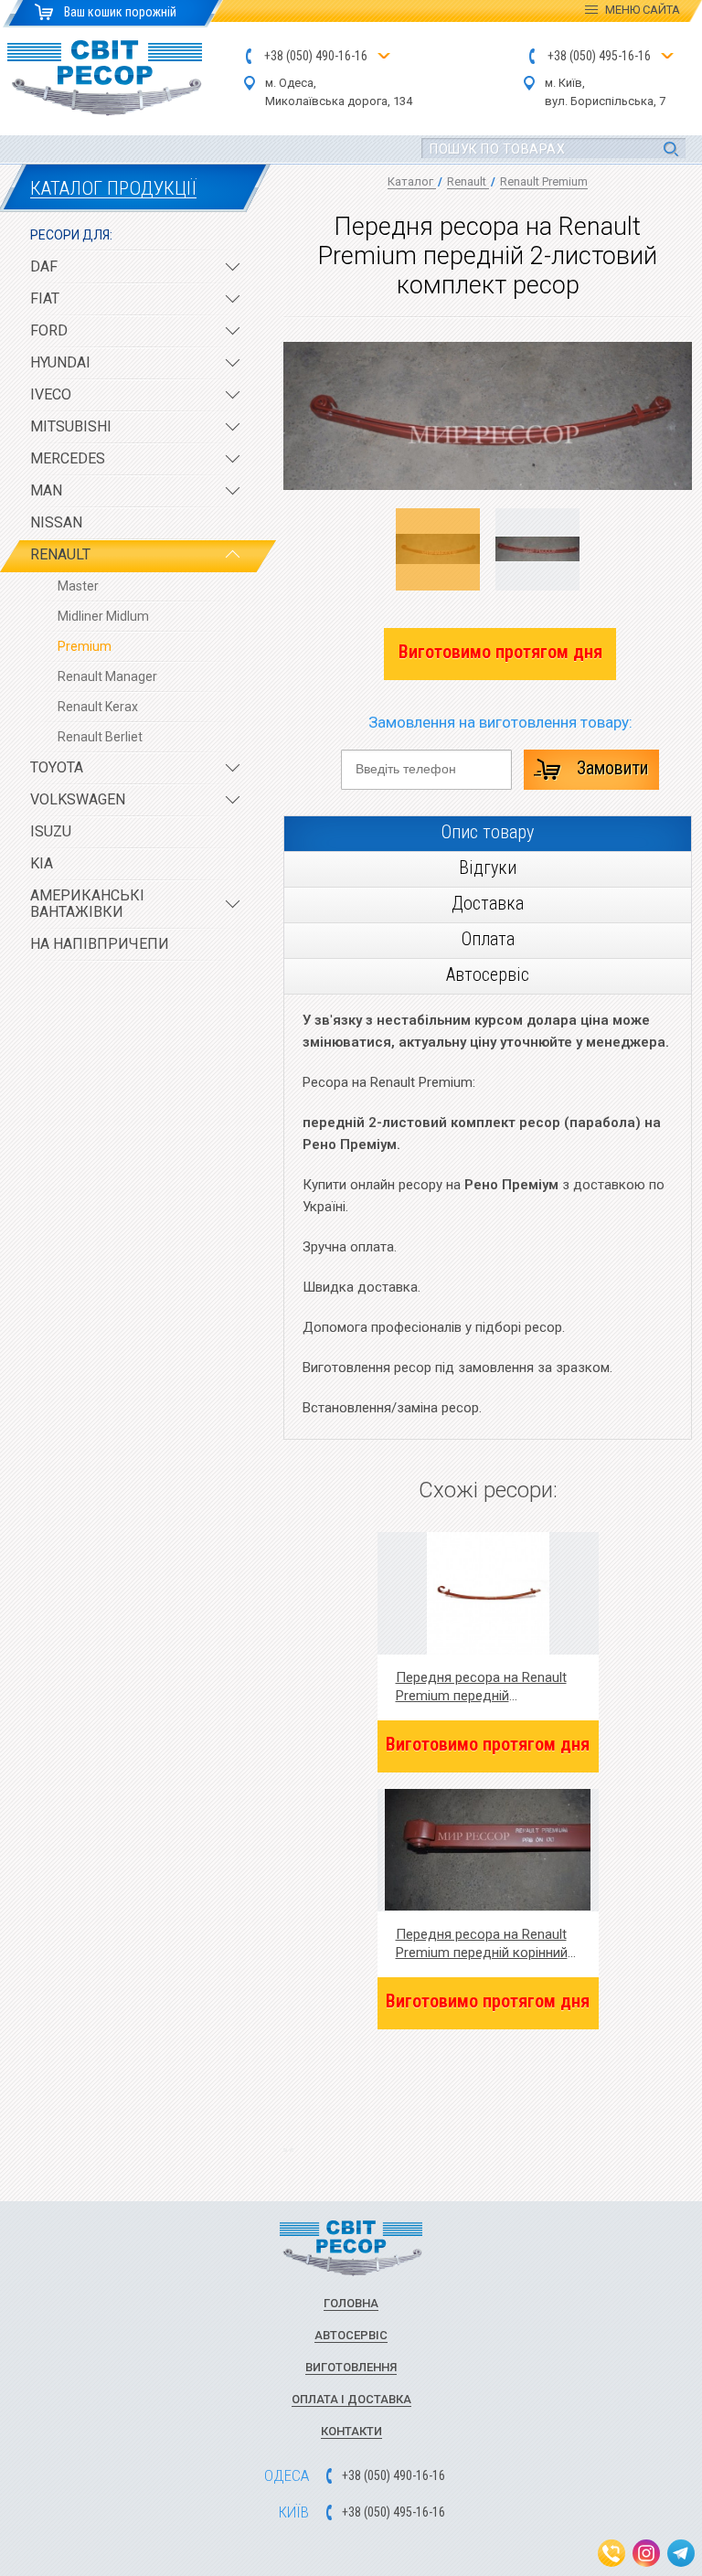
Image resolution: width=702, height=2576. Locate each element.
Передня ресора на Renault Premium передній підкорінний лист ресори (481, 1687)
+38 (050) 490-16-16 (316, 56)
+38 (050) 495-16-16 (599, 56)
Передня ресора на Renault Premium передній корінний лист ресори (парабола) (482, 1944)
